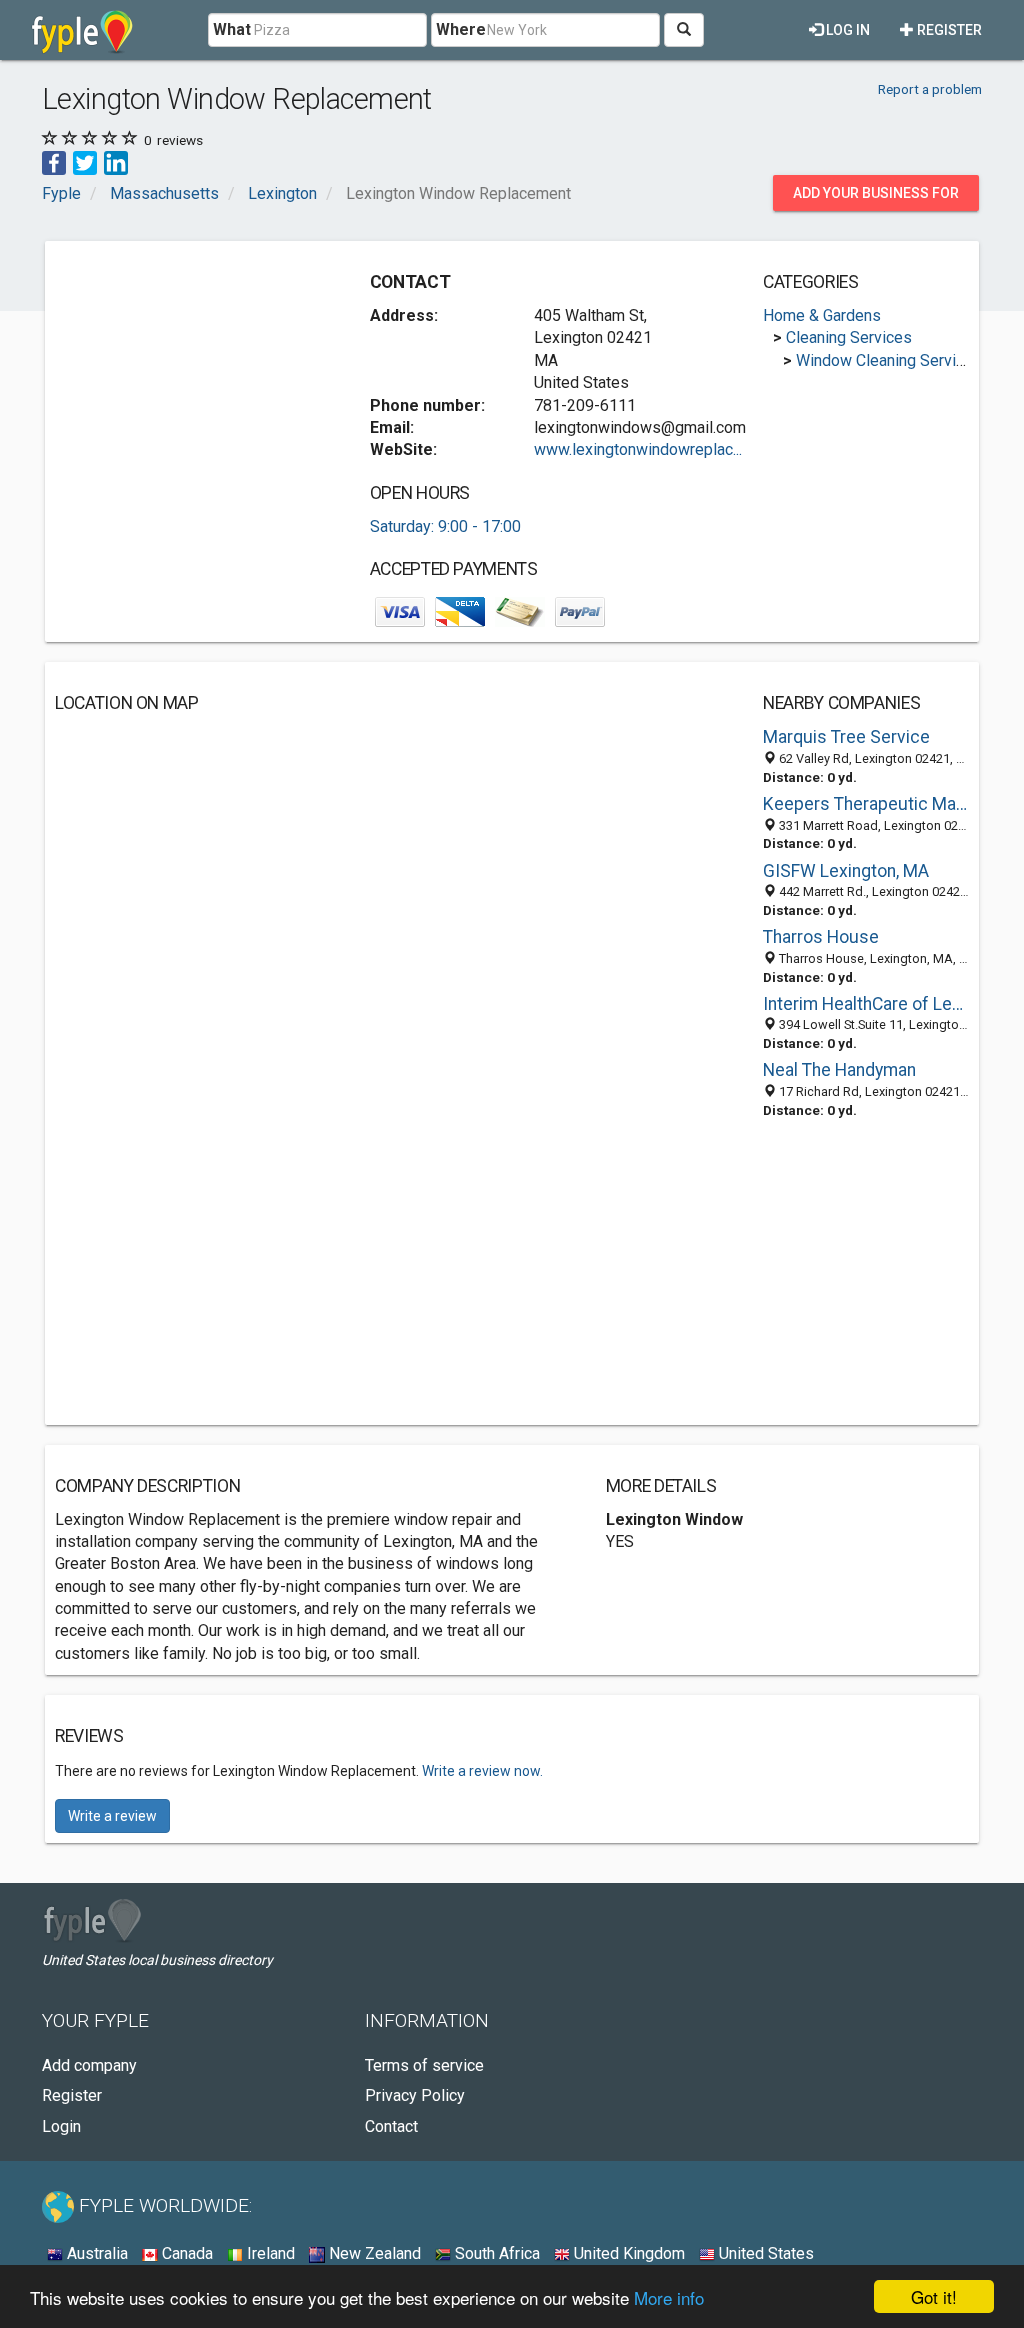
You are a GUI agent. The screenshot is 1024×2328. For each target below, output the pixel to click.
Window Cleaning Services (889, 360)
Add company (89, 2065)
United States (764, 2253)
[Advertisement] (205, 376)
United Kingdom (627, 2253)
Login (61, 2126)
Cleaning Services (849, 337)
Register (948, 30)
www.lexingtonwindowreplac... (638, 449)
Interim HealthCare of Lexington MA (866, 1004)
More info (669, 2297)
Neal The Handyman (839, 1070)
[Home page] (82, 30)
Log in (846, 30)
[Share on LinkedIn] (116, 162)
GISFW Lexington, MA (846, 871)
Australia (95, 2253)
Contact (391, 2126)
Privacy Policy (415, 2095)
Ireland (269, 2253)
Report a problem (930, 89)
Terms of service (424, 2065)
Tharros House (821, 937)
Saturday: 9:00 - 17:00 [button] (445, 526)
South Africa (495, 2253)
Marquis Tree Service (846, 737)
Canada (185, 2253)
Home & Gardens (822, 315)
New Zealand (373, 2253)
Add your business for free (876, 198)
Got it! (934, 2296)
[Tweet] (85, 162)
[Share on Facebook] (54, 162)
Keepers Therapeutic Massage (866, 804)
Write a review (112, 1816)
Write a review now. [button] (482, 1771)
